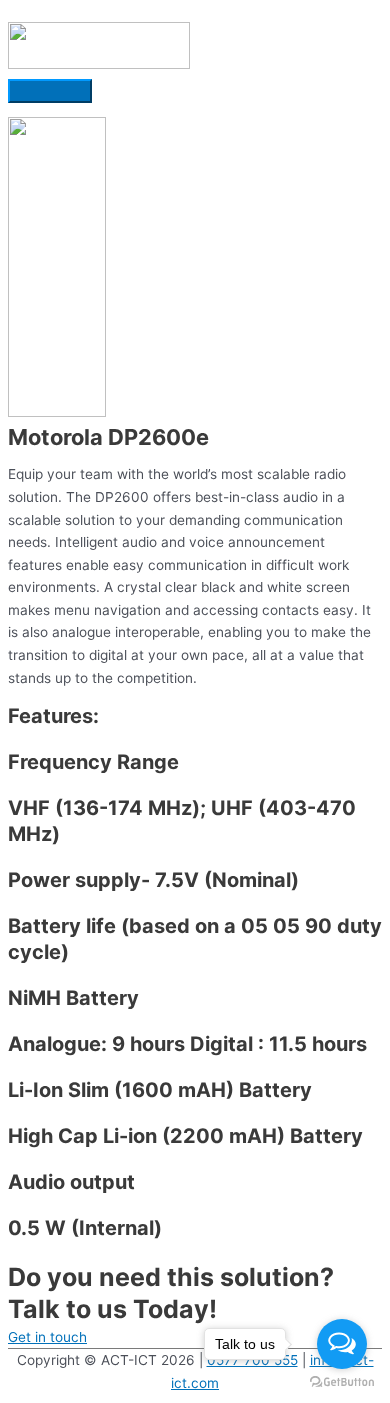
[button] (47, 1337)
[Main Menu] (50, 91)
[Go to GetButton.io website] (342, 1382)
